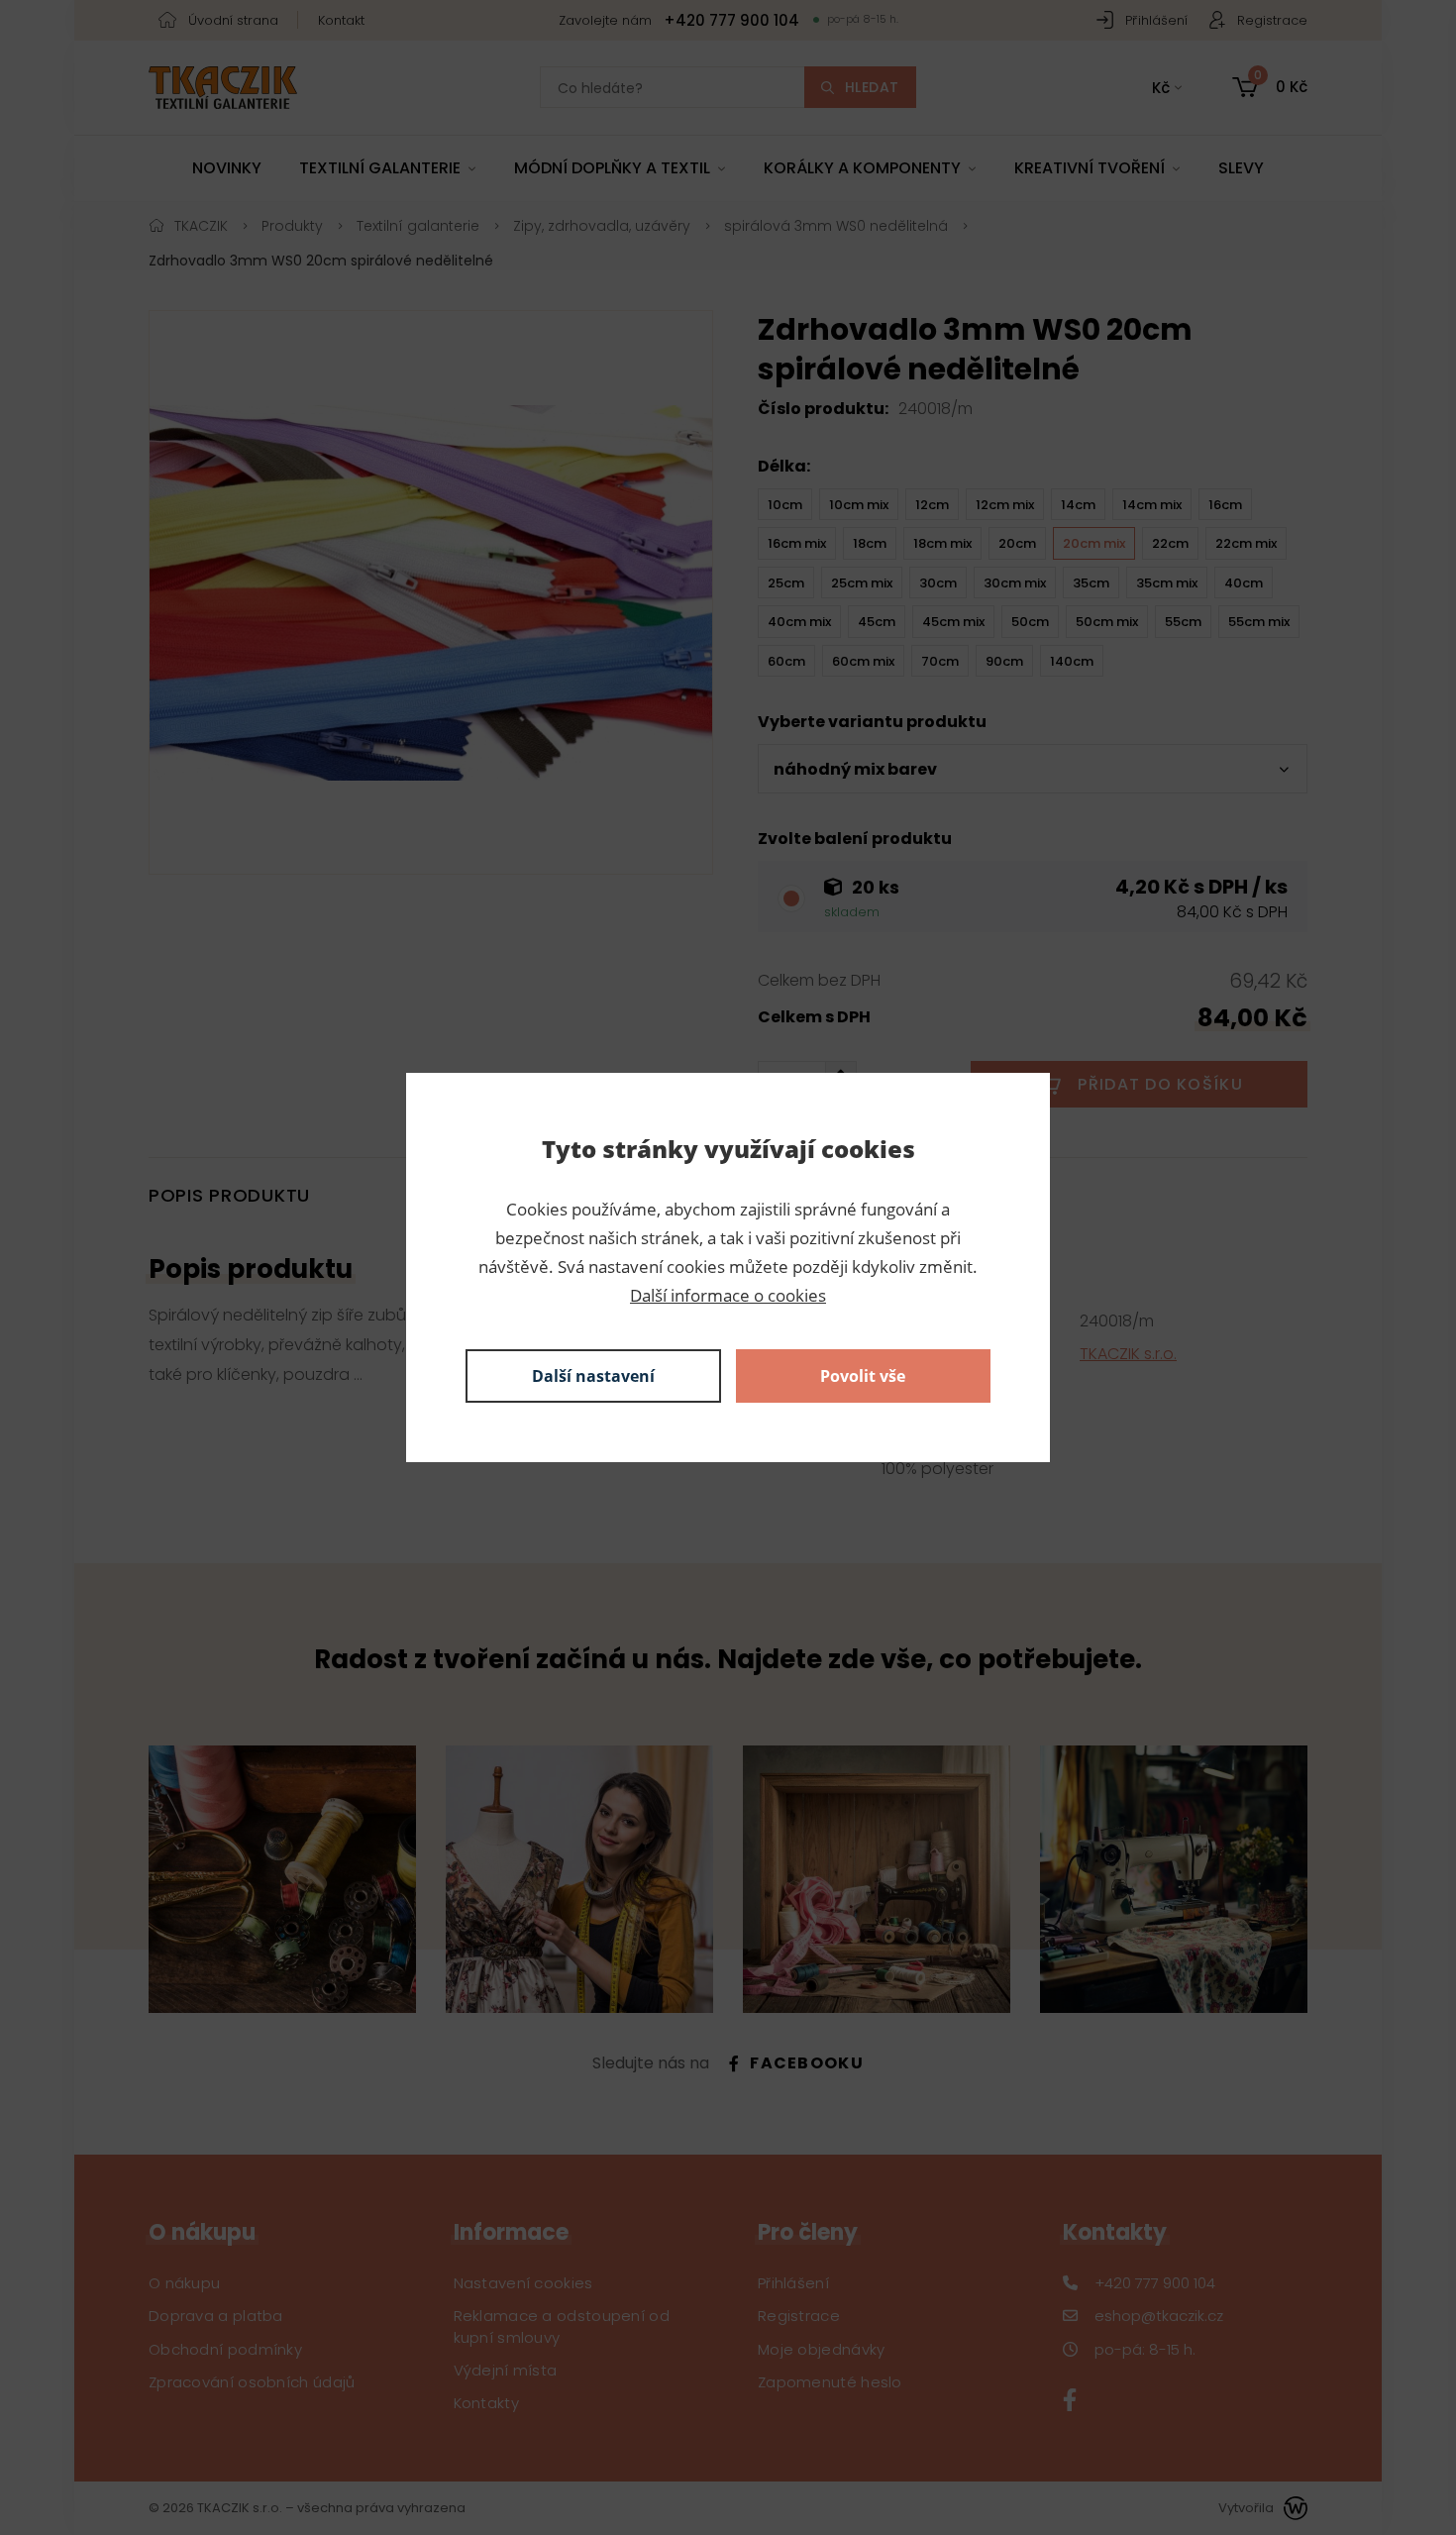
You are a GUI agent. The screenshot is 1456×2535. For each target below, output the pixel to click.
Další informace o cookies (728, 1295)
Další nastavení (593, 1376)
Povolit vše (863, 1376)
